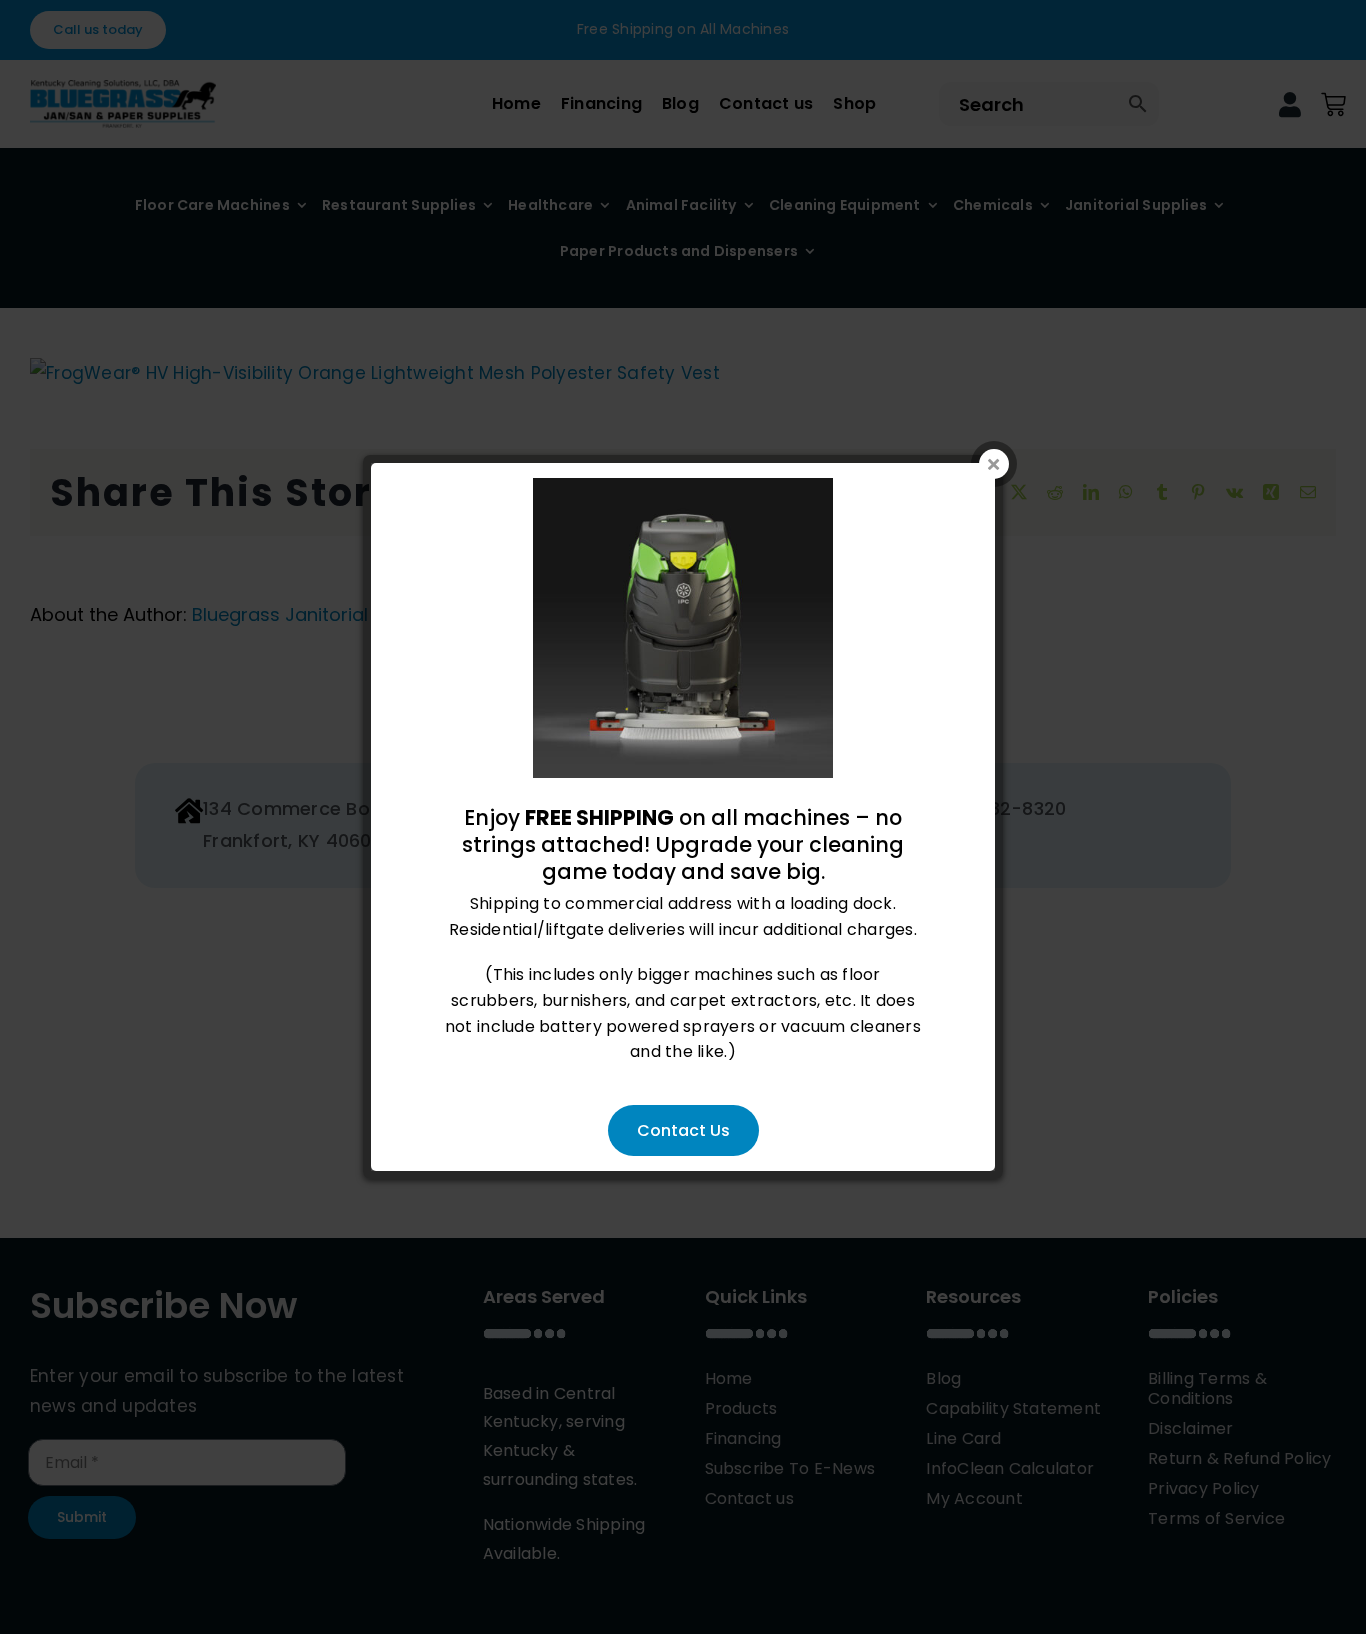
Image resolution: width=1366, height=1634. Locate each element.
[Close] (994, 464)
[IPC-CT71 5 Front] (683, 490)
